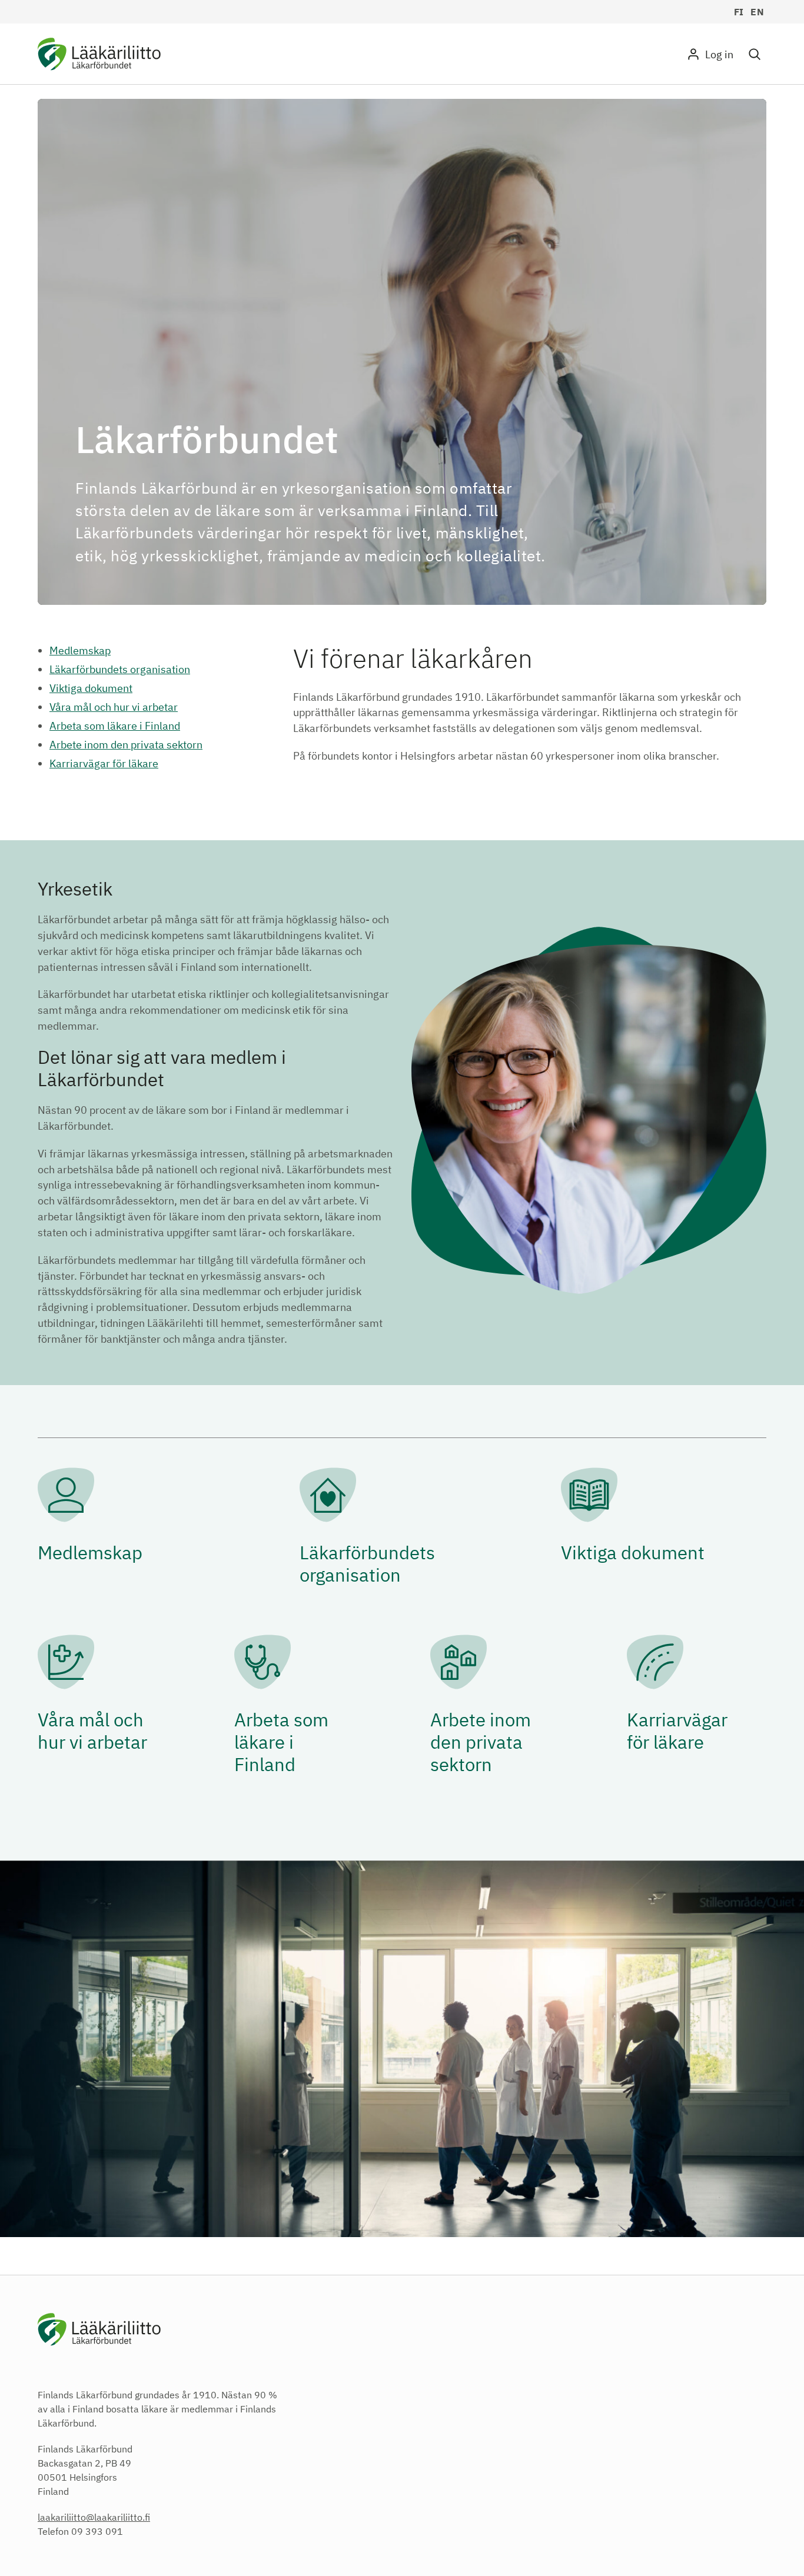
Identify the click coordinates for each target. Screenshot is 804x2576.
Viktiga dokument (91, 688)
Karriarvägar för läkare (104, 763)
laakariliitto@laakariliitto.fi (94, 2517)
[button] (755, 54)
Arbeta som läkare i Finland (115, 726)
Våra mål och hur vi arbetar (114, 707)
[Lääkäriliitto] (99, 56)
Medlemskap (80, 650)
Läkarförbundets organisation (120, 669)
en (757, 12)
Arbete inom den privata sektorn (126, 745)
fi (739, 12)
